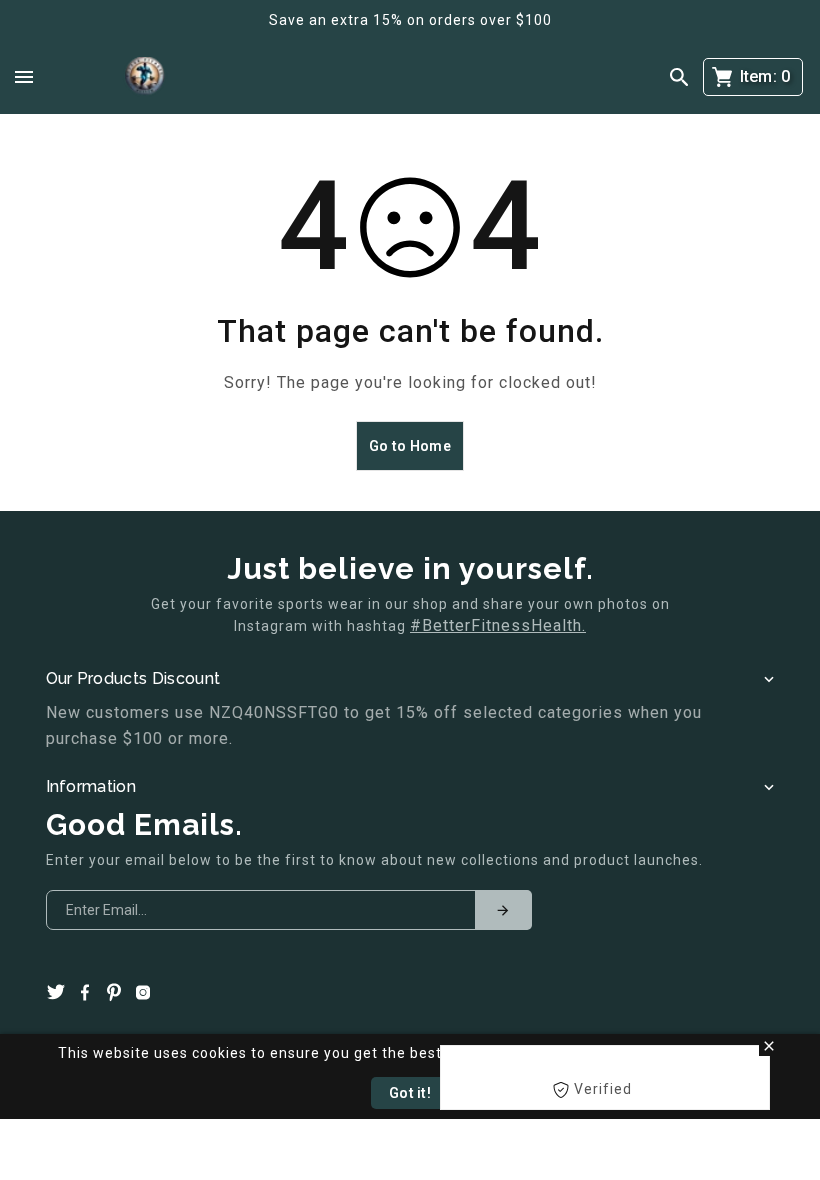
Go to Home (410, 446)
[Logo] (144, 77)
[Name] (503, 910)
